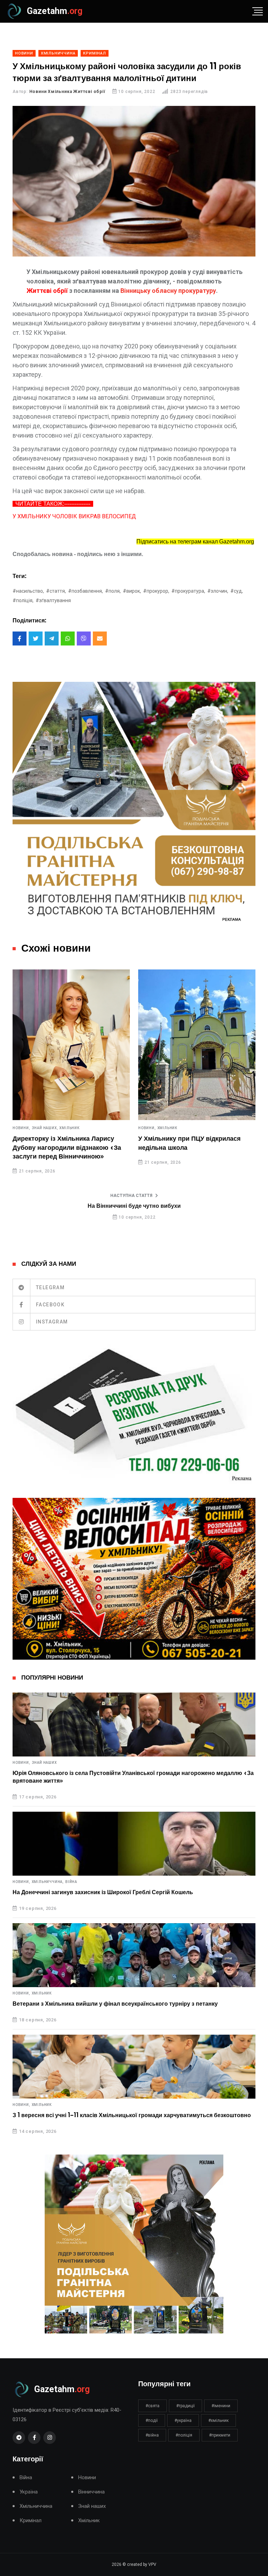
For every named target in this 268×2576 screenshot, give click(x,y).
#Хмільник (218, 2420)
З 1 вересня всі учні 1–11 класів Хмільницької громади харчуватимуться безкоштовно (132, 2115)
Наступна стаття (131, 1196)
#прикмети (220, 2435)
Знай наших (44, 1763)
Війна (71, 1882)
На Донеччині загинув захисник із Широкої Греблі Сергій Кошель (103, 1892)
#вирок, (132, 591)
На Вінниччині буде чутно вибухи (134, 1206)
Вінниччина (91, 2492)
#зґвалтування (53, 600)
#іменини (221, 2406)
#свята (152, 2406)
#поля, (113, 591)
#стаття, (56, 591)
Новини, (28, 1128)
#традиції (185, 2406)
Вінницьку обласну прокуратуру (168, 291)
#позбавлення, (85, 591)
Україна (172, 1128)
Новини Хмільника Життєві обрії (67, 92)
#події (152, 2420)
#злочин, (218, 591)
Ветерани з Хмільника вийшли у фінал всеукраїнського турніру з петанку (115, 2004)
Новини (87, 2478)
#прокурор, (156, 591)
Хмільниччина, (48, 1882)
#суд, (237, 591)
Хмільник (49, 1128)
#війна (152, 2435)
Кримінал (31, 2521)
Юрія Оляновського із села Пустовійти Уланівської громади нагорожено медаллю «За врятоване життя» (133, 1777)
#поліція (184, 2435)
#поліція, (23, 600)
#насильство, (28, 591)
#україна (183, 2420)
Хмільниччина (36, 2506)
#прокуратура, (188, 591)
